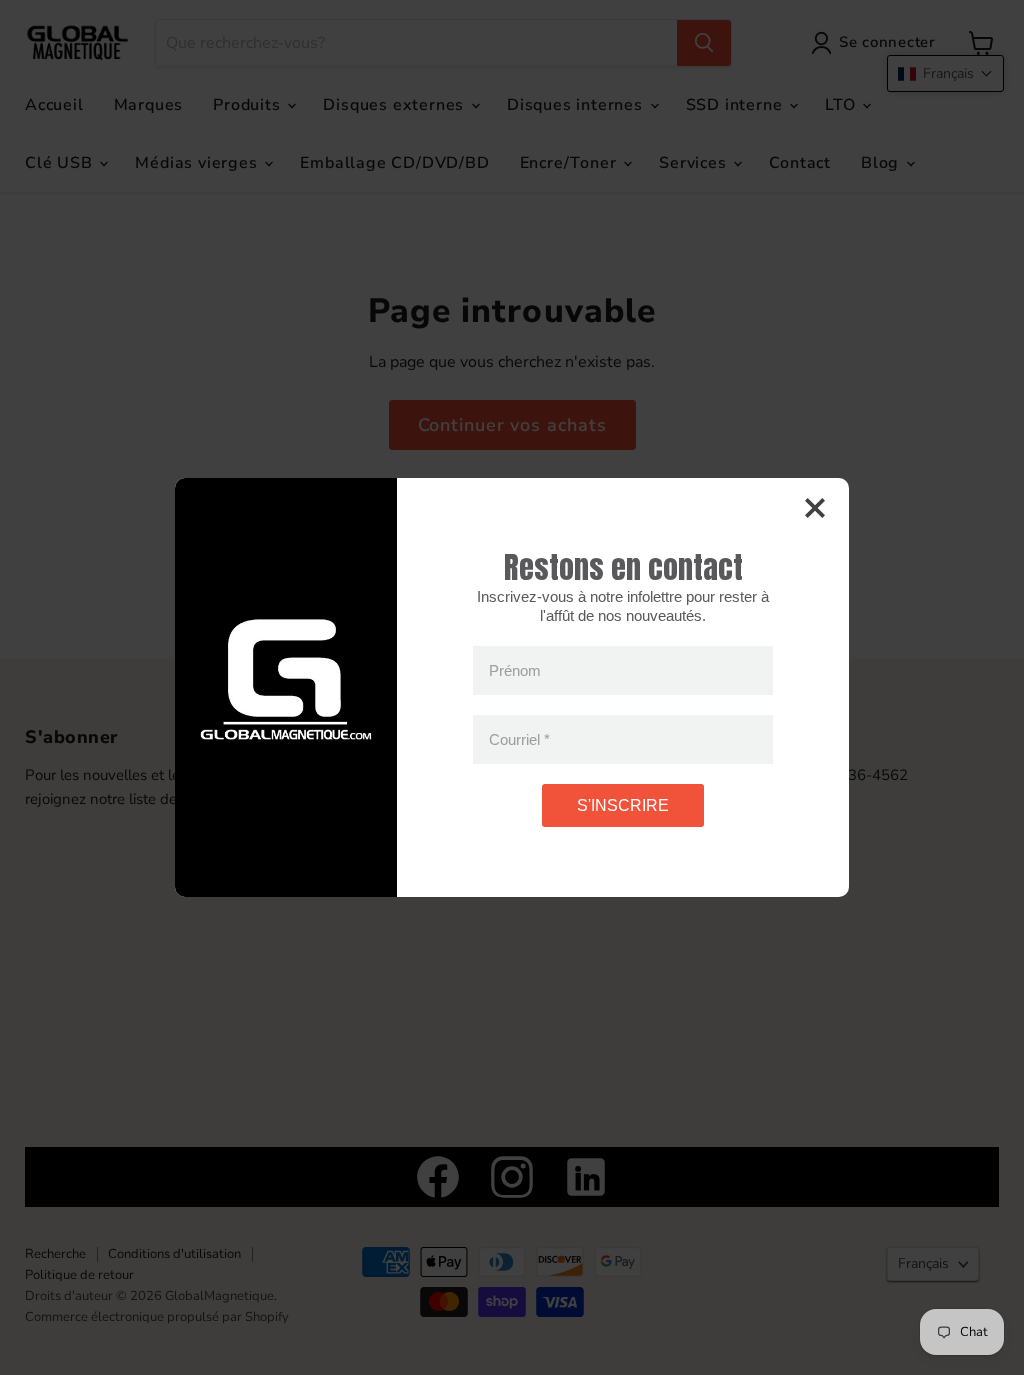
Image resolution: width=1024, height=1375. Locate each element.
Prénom (515, 670)
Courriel (519, 739)
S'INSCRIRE (623, 805)
